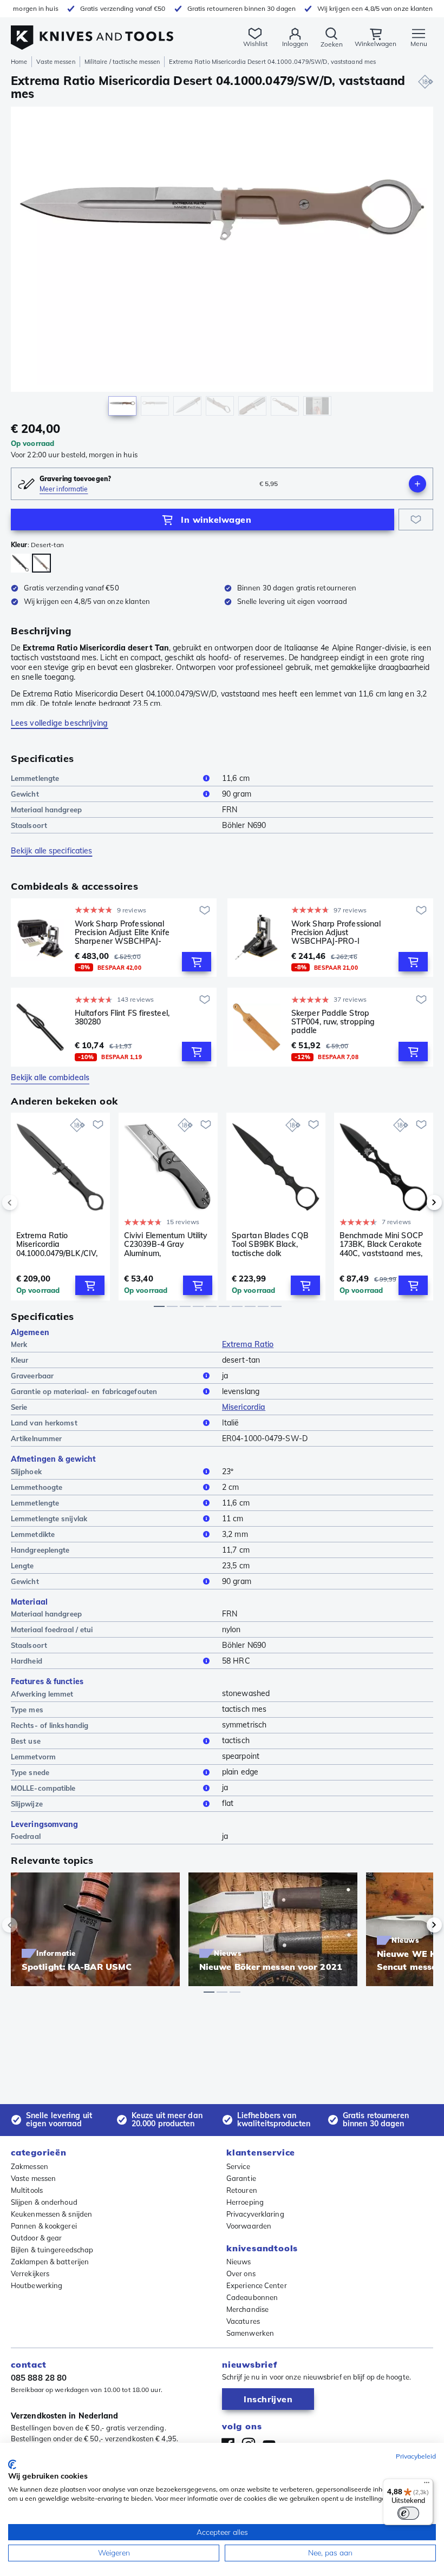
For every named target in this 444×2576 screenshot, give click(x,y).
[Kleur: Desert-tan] (41, 563)
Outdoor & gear (36, 2238)
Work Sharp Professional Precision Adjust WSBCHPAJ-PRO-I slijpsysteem (336, 932)
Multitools (27, 2190)
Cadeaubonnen (252, 2297)
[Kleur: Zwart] (20, 563)
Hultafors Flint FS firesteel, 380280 (122, 1018)
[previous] (28, 1202)
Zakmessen (30, 2166)
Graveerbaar (32, 1376)
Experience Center (257, 2285)
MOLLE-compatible (43, 1788)
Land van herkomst (44, 1423)
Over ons (241, 2273)
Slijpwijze (27, 1804)
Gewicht (25, 794)
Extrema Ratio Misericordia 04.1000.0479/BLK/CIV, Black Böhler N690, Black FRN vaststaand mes (57, 1244)
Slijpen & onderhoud (44, 2202)
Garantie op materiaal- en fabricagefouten (84, 1391)
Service (238, 2166)
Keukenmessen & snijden (51, 2214)
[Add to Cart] (197, 962)
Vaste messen (56, 62)
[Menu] (427, 2485)
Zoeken (332, 44)
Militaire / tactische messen (122, 62)
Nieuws (239, 2262)
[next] (416, 1202)
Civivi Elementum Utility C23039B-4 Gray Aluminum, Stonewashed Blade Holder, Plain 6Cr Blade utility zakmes (166, 1244)
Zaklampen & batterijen (50, 2262)
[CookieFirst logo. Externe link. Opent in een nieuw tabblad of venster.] (12, 2465)
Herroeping (245, 2202)
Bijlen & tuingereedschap (52, 2250)
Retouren (242, 2190)
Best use (26, 1741)
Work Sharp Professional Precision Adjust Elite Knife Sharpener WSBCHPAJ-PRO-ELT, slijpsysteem (122, 932)
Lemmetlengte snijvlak (49, 1519)
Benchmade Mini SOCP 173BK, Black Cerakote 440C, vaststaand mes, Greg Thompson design (381, 1244)
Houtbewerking (37, 2285)
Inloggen (295, 44)
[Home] (92, 32)
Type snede (30, 1772)
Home (19, 62)
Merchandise (247, 2309)
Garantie (241, 2178)
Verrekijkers (30, 2273)
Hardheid (27, 1661)
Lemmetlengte (35, 778)
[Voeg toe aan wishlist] (416, 520)
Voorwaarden (249, 2226)
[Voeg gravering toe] (417, 484)
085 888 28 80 (39, 2378)
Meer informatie (64, 489)
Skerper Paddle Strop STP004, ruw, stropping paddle (333, 1022)
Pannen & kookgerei (44, 2226)
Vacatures (243, 2321)
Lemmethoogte (37, 1487)
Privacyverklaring (255, 2214)
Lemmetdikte (33, 1534)
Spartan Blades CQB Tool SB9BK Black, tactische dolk (270, 1244)
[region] (222, 264)
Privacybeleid (416, 2456)
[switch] (408, 2513)
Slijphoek (26, 1471)
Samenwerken (250, 2333)
